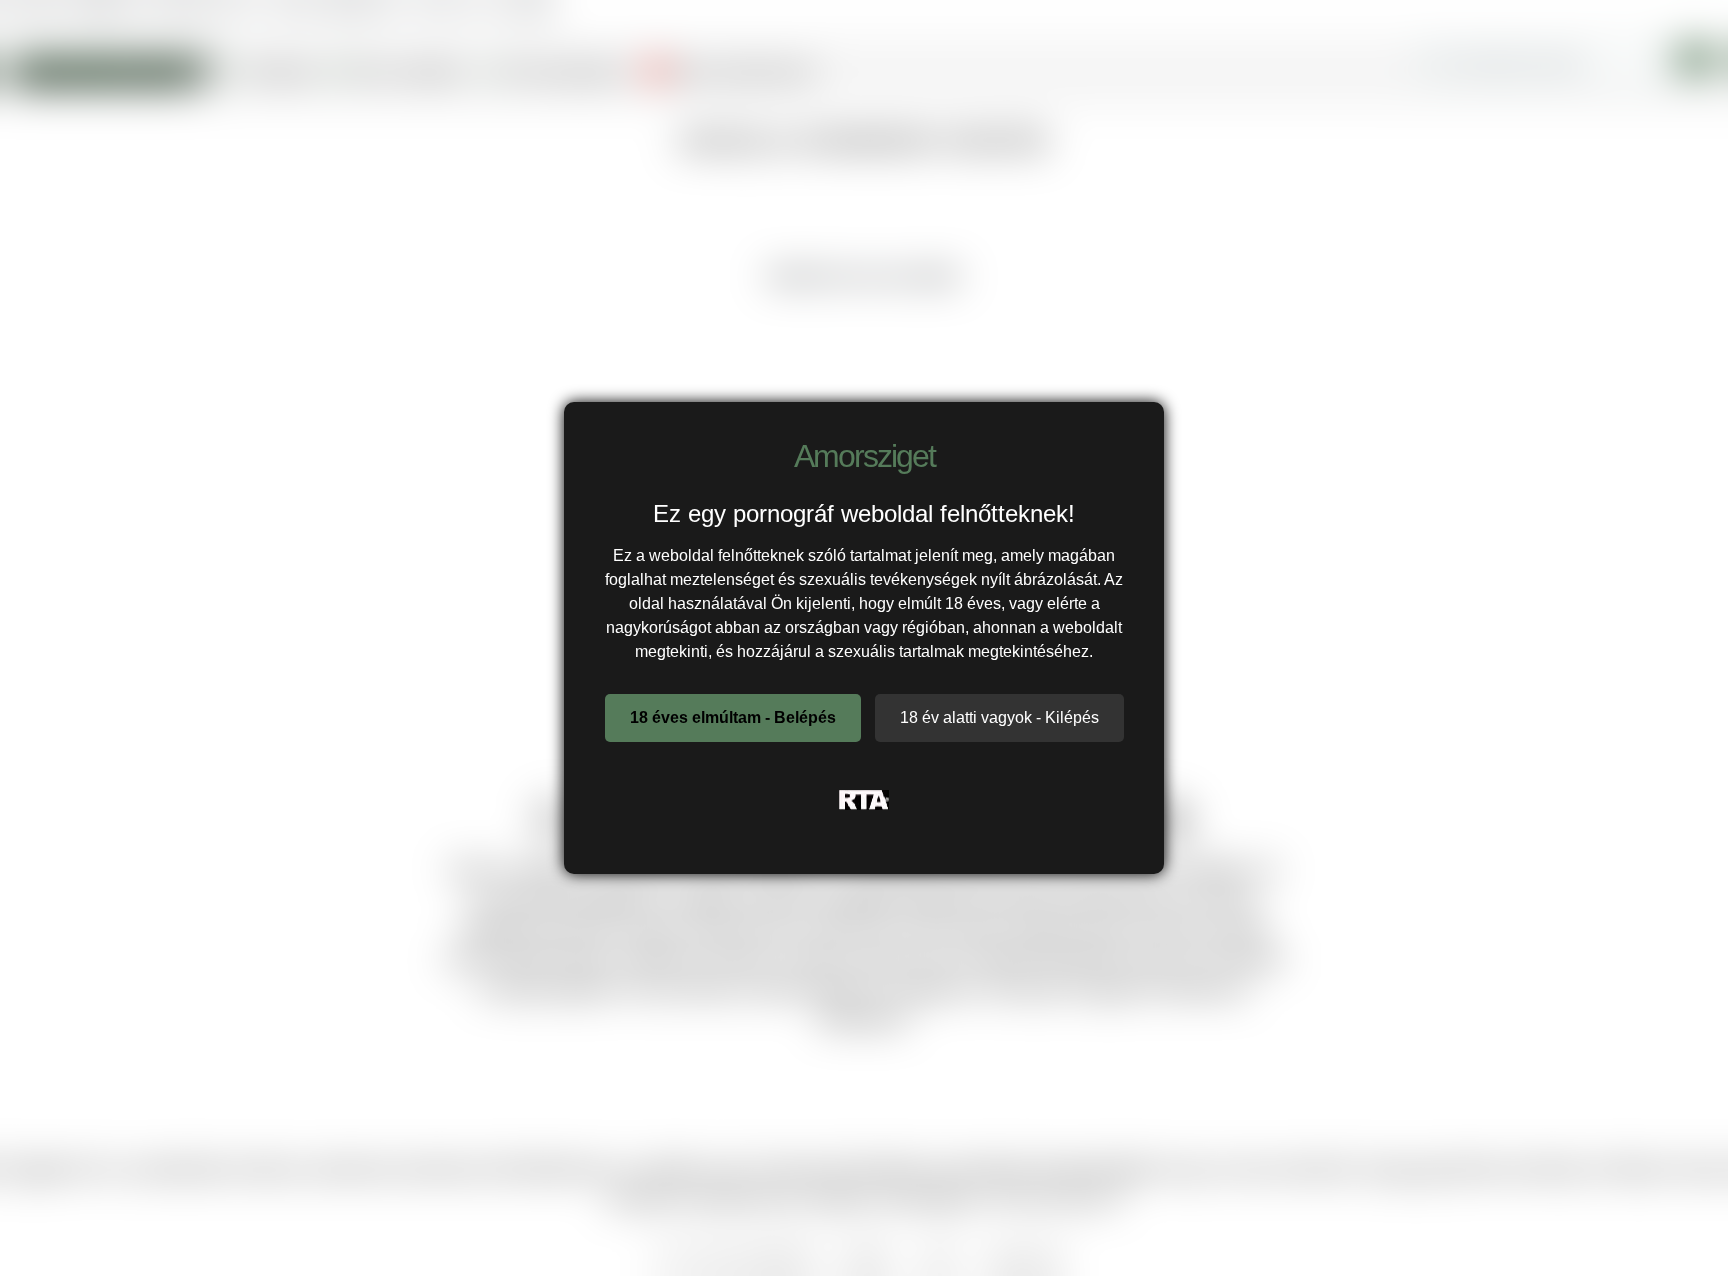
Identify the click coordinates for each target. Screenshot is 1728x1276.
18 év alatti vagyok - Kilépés (999, 717)
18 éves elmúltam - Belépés (733, 717)
